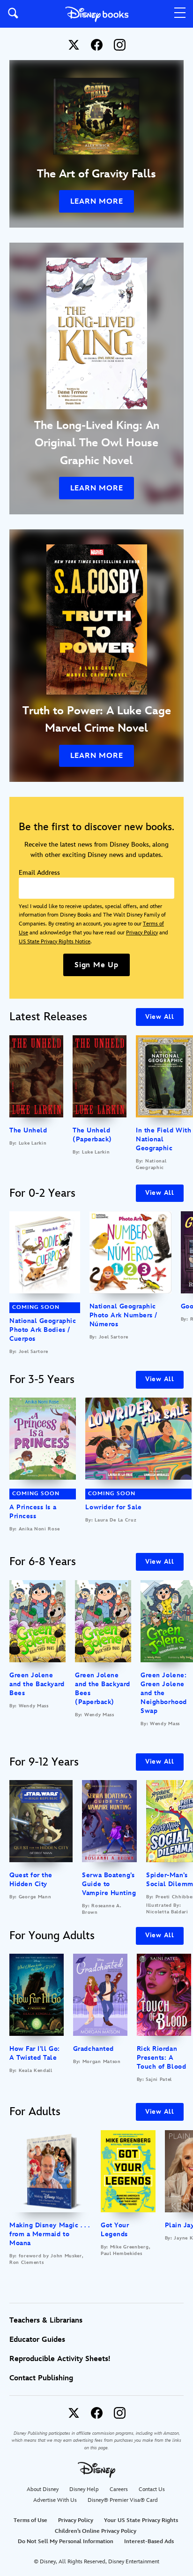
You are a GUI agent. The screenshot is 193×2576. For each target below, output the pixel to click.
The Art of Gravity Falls (96, 174)
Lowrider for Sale (113, 1507)
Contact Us (152, 2489)
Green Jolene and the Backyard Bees (37, 1684)
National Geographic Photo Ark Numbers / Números (123, 1315)
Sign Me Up (96, 965)
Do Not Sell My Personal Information (66, 2542)
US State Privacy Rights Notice (55, 942)
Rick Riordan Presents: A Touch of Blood (162, 2058)
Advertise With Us (55, 2500)
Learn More (97, 202)
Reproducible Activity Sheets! (60, 2359)
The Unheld (28, 1130)
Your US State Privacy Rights (141, 2520)
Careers (119, 2489)
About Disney (43, 2489)
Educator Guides (37, 2340)
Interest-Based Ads (149, 2542)
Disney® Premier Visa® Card (123, 2500)
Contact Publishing (41, 2378)
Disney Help (84, 2489)
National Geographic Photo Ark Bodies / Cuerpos (43, 1330)
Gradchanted (93, 2049)
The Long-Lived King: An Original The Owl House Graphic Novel (97, 443)
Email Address (39, 873)
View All (160, 1017)
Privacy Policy (142, 933)
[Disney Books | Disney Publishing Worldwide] (97, 14)
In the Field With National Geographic (163, 1139)
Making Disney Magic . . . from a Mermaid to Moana (50, 2234)
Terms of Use (30, 2520)
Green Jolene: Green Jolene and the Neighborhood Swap (163, 1693)
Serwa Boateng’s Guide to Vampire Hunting (109, 1884)
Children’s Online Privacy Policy (96, 2531)
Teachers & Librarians (46, 2320)
